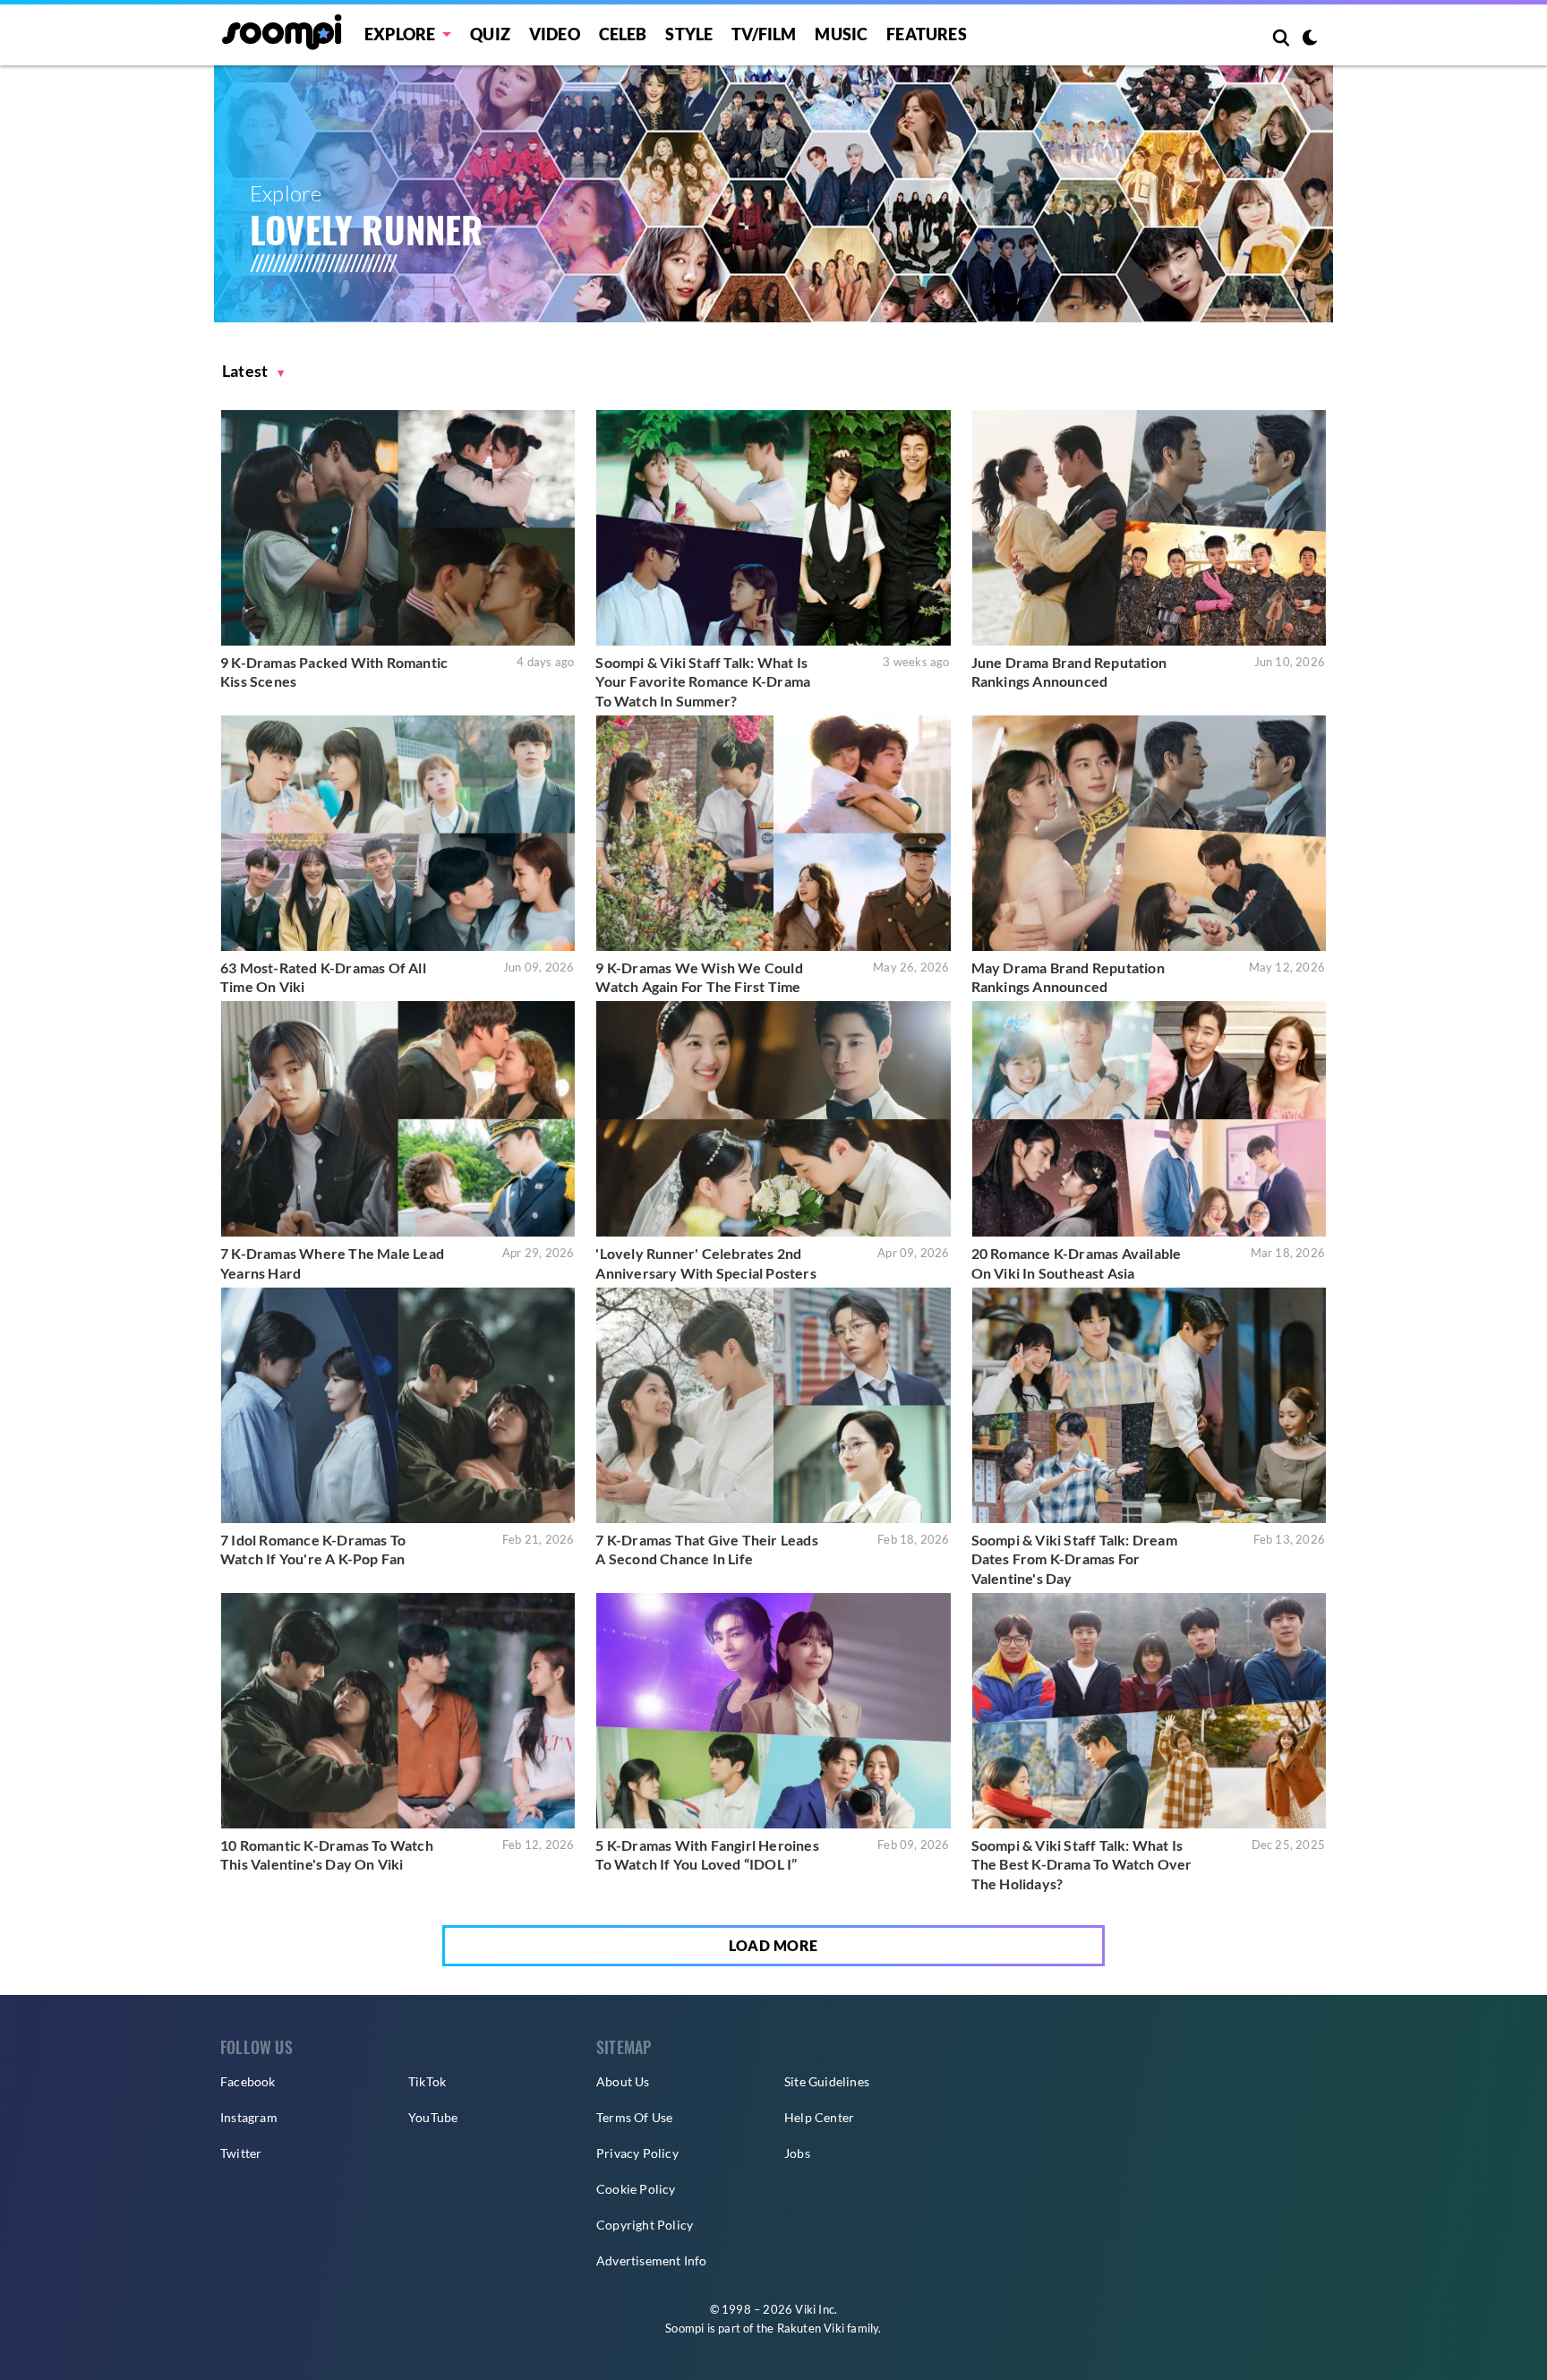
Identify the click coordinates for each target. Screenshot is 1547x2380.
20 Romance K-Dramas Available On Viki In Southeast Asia (1077, 1263)
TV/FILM (764, 34)
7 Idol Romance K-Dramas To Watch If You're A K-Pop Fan (313, 1550)
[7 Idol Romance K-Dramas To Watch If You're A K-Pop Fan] (398, 1405)
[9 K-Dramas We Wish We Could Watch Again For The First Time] (773, 833)
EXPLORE (400, 34)
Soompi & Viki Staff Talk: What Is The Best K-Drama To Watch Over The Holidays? (1082, 1864)
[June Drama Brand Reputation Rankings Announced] (1149, 528)
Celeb (623, 34)
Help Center (819, 2117)
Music (841, 34)
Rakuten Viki (811, 2328)
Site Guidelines (827, 2081)
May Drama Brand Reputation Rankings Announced (1068, 977)
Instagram (249, 2117)
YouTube (433, 2117)
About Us (623, 2081)
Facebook (248, 2081)
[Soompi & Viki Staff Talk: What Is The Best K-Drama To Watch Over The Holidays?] (1149, 1711)
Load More (773, 1945)
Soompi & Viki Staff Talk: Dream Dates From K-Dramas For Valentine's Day (1074, 1559)
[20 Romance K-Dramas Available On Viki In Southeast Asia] (1149, 1119)
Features (927, 34)
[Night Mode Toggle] (1310, 39)
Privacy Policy (637, 2153)
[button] (253, 371)
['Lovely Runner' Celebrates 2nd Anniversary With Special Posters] (773, 1119)
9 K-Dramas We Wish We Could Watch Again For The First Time (699, 977)
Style (689, 34)
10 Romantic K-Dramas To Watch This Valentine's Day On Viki (327, 1855)
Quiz (490, 34)
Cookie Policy (636, 2189)
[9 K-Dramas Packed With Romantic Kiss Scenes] (398, 528)
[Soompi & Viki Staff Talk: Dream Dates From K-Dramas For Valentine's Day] (1149, 1405)
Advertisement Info (652, 2260)
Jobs (797, 2153)
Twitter (241, 2153)
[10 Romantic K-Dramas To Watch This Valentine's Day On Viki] (398, 1711)
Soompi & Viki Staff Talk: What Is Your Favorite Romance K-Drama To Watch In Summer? (703, 681)
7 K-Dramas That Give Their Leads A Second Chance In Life (706, 1550)
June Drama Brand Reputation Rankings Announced (1069, 672)
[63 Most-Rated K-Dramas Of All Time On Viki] (398, 833)
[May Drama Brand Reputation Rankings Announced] (1149, 833)
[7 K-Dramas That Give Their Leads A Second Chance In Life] (773, 1405)
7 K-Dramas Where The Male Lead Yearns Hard (332, 1263)
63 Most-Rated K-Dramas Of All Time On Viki (323, 977)
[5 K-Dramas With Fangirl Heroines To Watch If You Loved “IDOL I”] (773, 1711)
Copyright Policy (645, 2225)
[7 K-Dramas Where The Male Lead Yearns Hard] (398, 1119)
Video (555, 34)
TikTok (427, 2081)
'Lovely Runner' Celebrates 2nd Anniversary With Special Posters (705, 1263)
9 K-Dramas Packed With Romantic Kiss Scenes (334, 672)
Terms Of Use (634, 2117)
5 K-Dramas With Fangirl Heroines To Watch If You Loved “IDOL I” (707, 1855)
